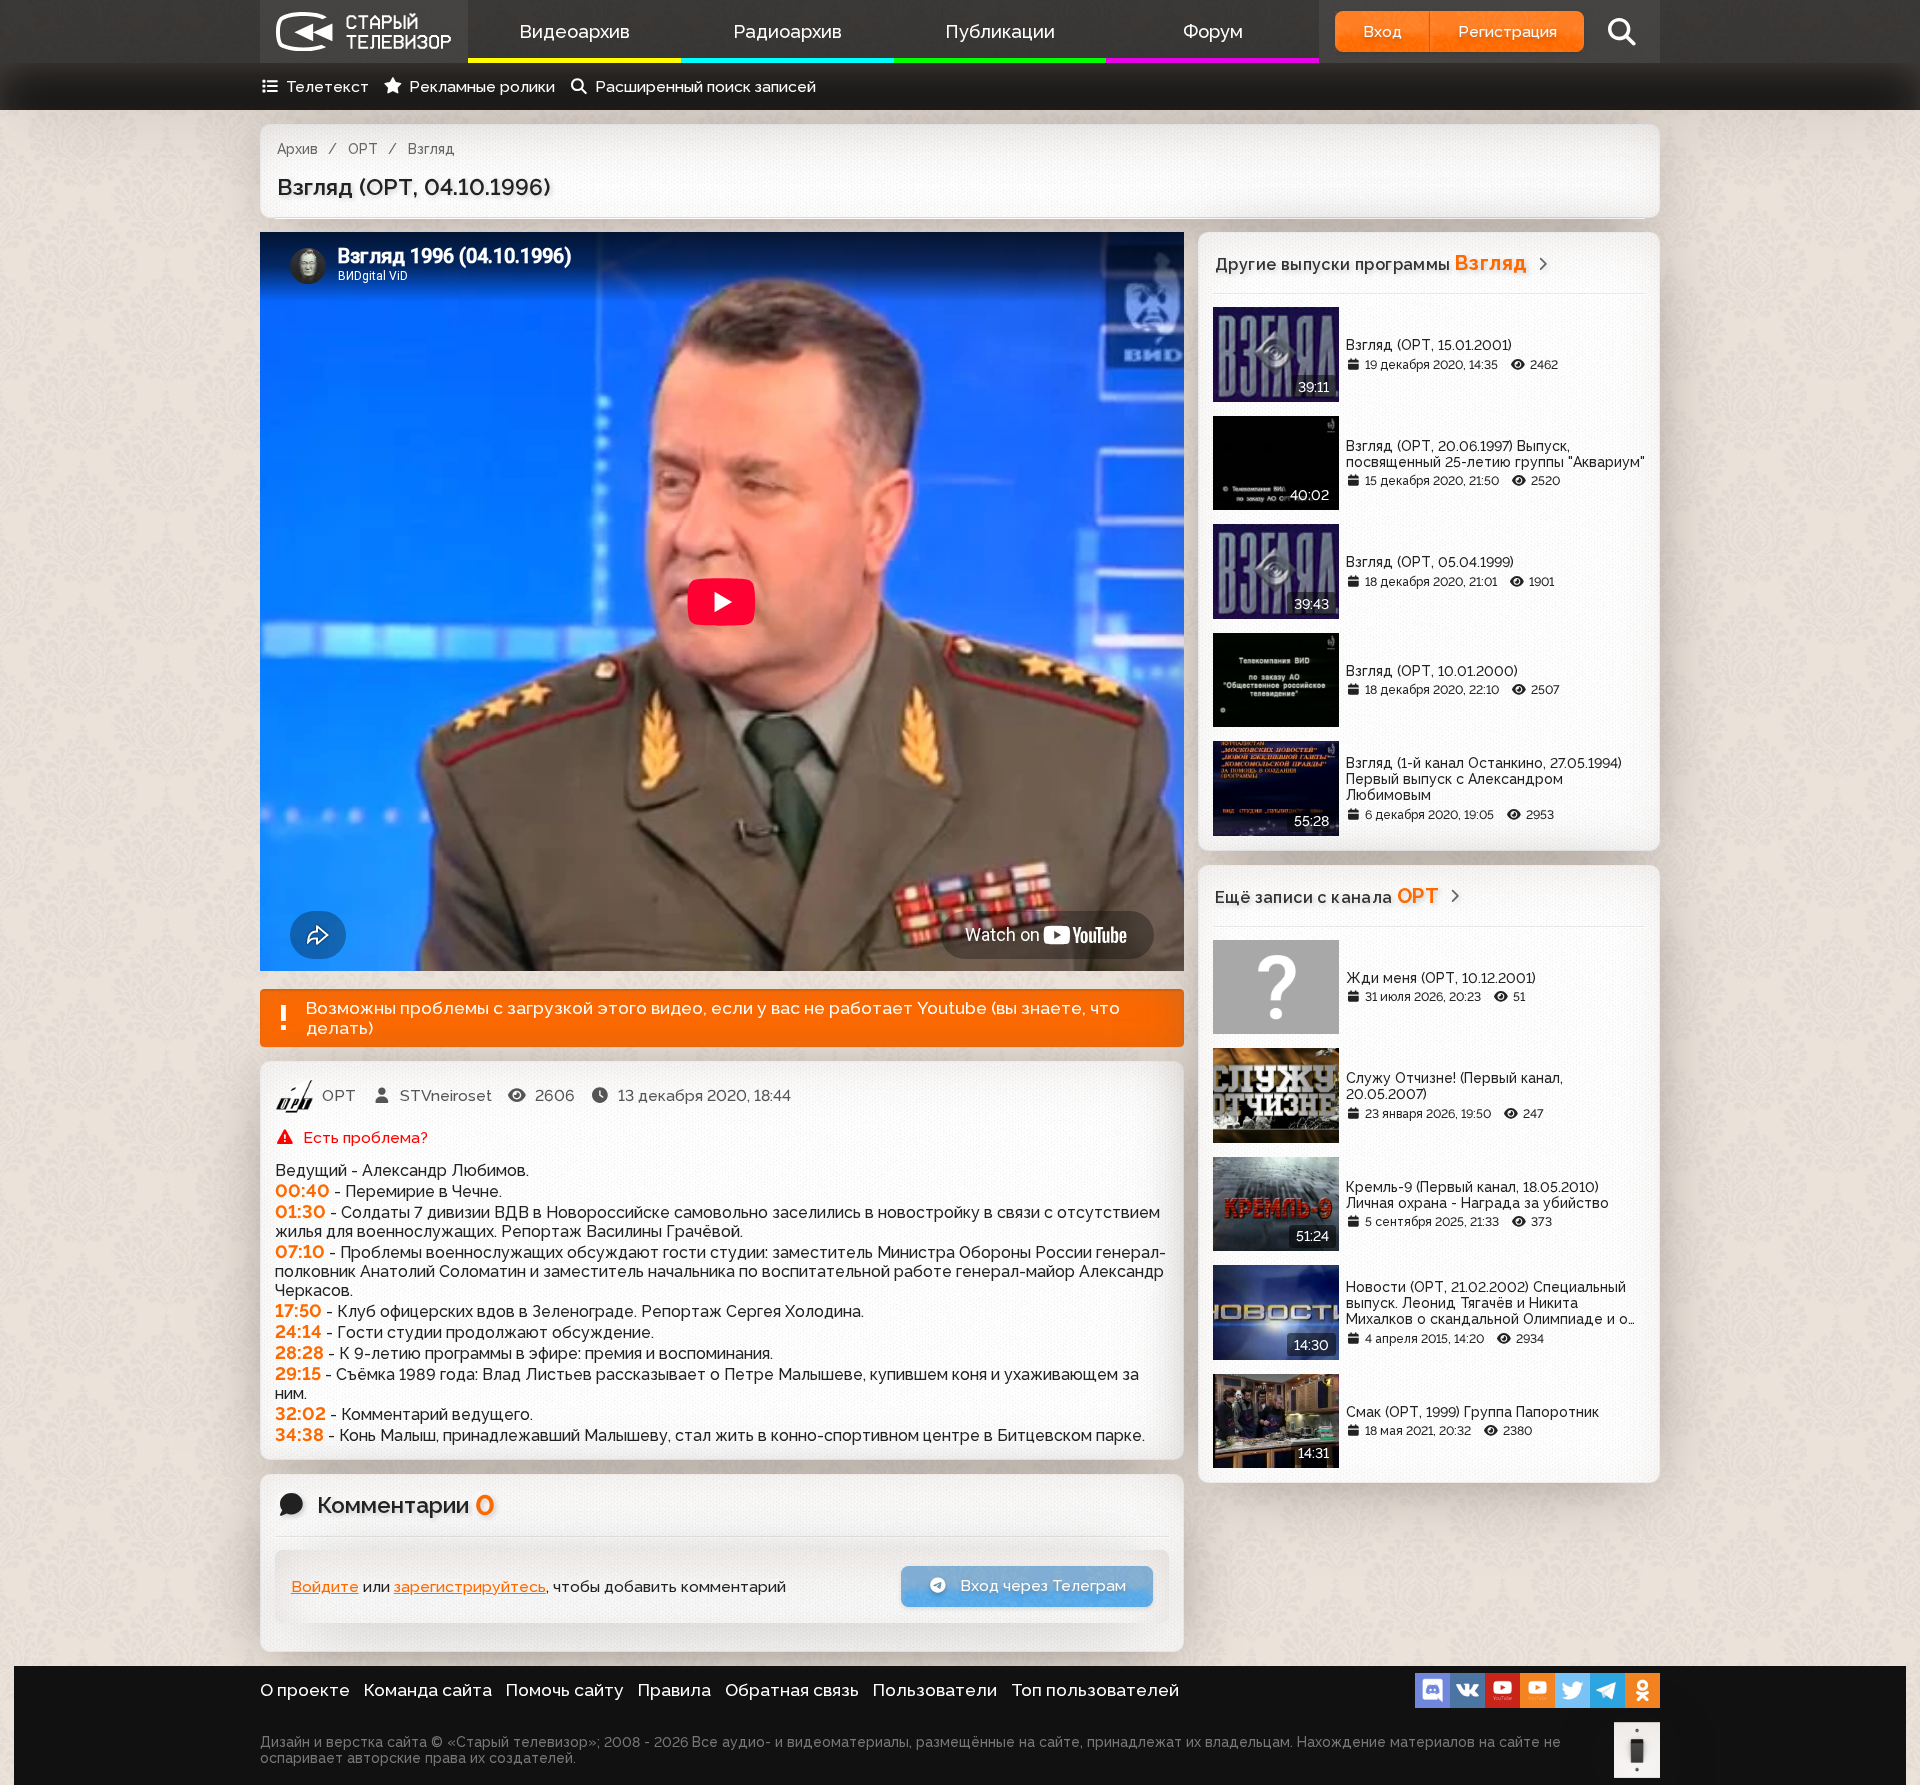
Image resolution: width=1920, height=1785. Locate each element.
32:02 (300, 1413)
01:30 (300, 1211)
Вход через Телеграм (1041, 1585)
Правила (674, 1690)
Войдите (325, 1586)
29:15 (298, 1373)
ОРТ (363, 149)
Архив (297, 149)
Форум (1213, 31)
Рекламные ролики (482, 86)
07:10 (300, 1251)
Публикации (1000, 31)
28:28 (299, 1352)
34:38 (299, 1434)
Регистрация (1507, 31)
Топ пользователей (1095, 1690)
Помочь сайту (565, 1690)
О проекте (305, 1690)
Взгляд (431, 149)
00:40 (302, 1190)
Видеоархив (574, 31)
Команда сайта (428, 1690)
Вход (1382, 31)
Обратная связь (792, 1690)
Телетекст (327, 86)
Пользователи (935, 1690)
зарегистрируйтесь (470, 1586)
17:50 (298, 1310)
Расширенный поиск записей (705, 86)
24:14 (298, 1331)
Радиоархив (787, 31)
